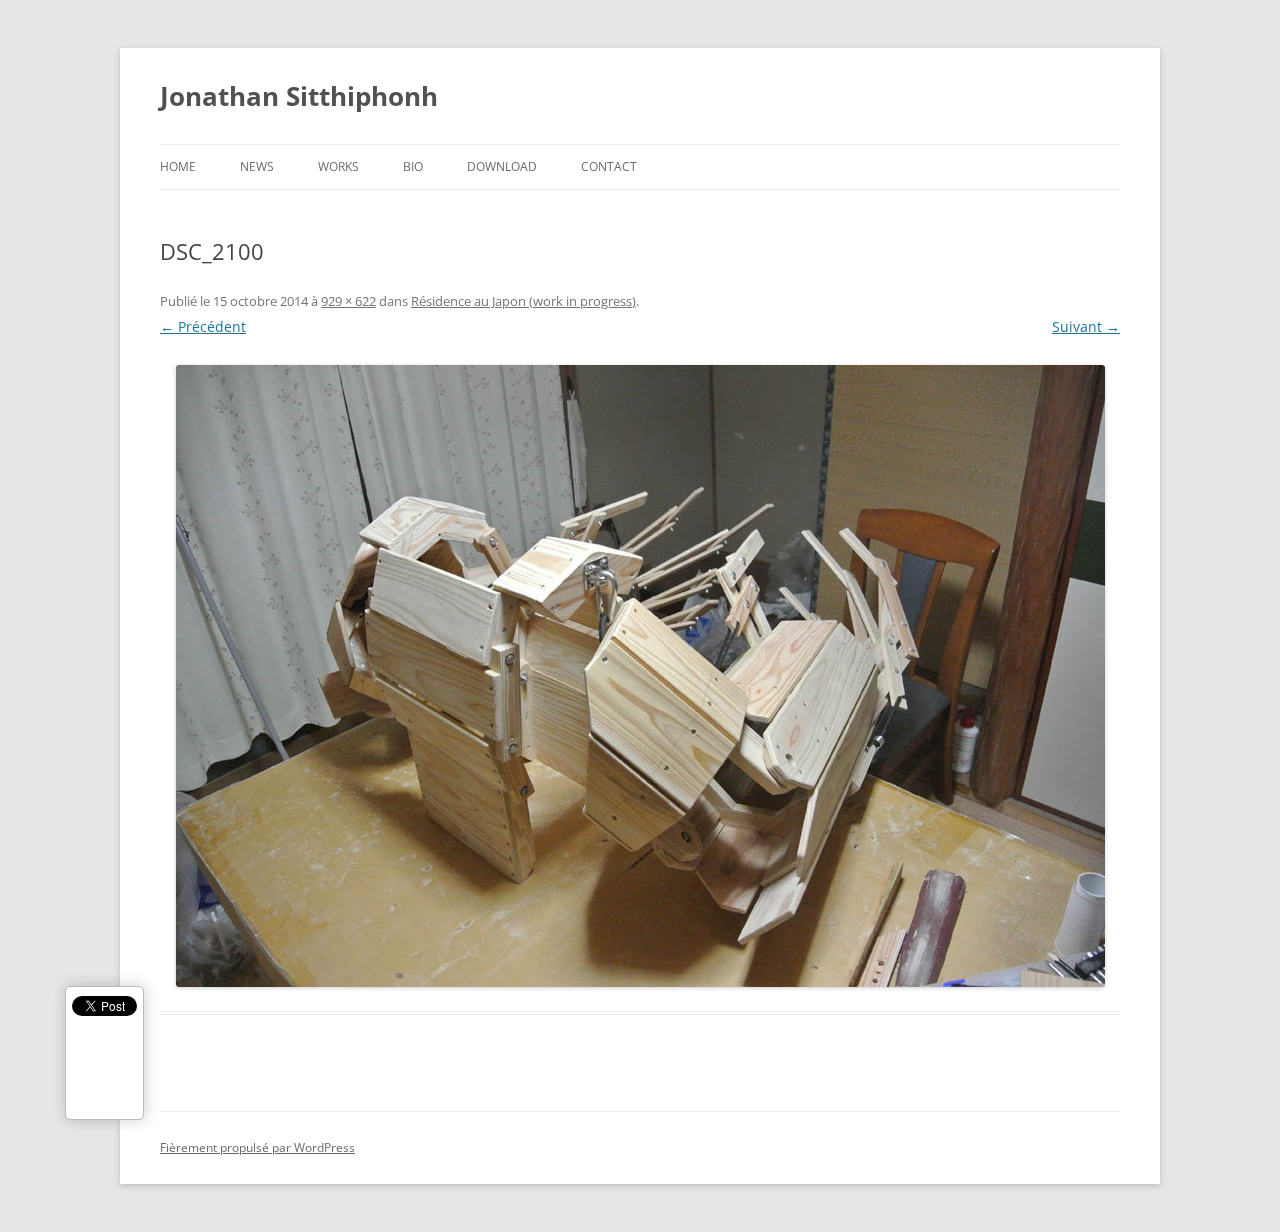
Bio (413, 166)
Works (338, 166)
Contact (609, 166)
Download (502, 166)
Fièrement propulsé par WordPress (257, 1147)
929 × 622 (348, 301)
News (257, 166)
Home (178, 166)
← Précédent (203, 326)
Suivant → (1086, 326)
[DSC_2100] (640, 676)
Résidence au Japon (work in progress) (523, 301)
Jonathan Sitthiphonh (299, 96)
